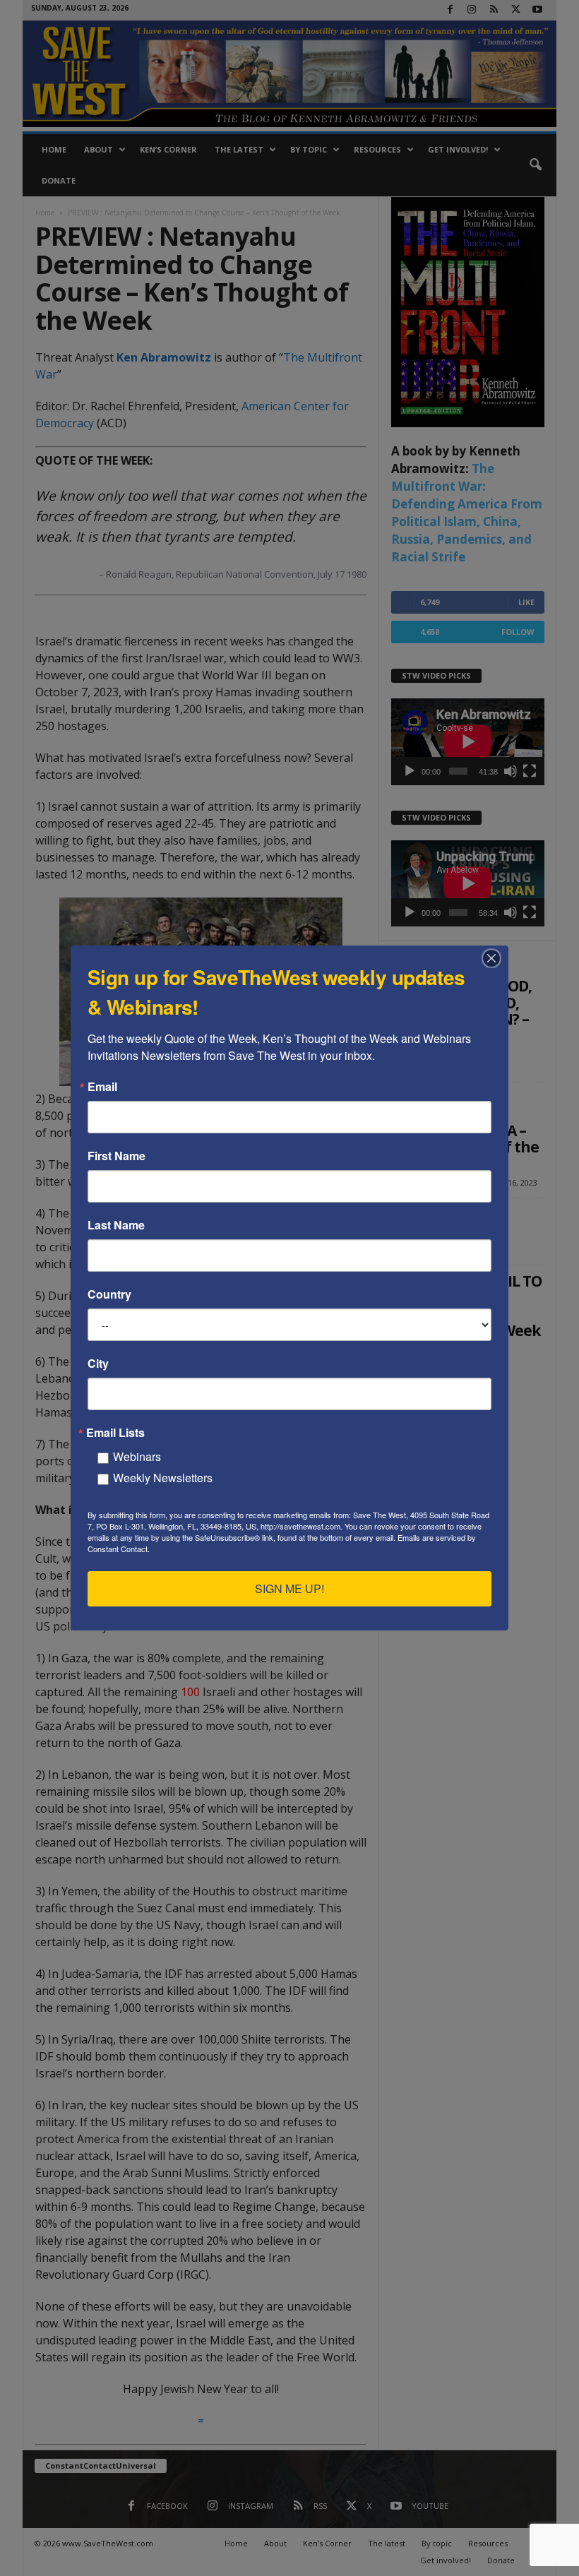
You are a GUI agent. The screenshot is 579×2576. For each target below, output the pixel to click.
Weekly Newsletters (163, 1478)
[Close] (496, 958)
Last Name (116, 1225)
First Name (117, 1156)
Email (102, 1087)
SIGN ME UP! (289, 1588)
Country (109, 1294)
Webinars (137, 1456)
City (98, 1364)
